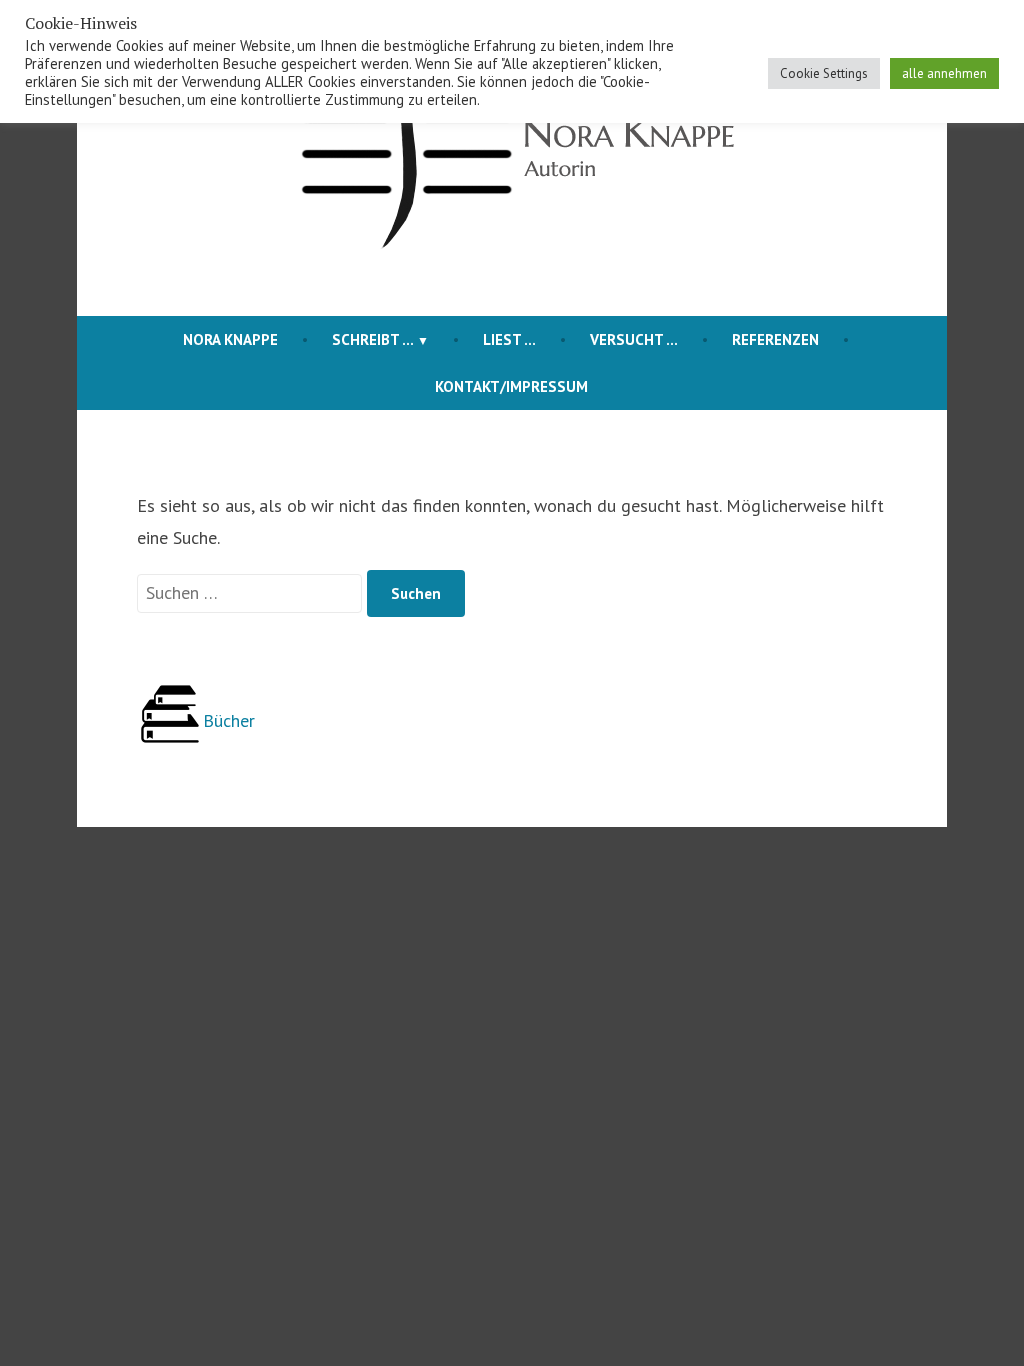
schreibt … (373, 339)
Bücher (229, 720)
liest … (509, 339)
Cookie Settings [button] (824, 73)
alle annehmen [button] (944, 73)
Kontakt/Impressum (511, 386)
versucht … (634, 339)
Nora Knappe (230, 339)
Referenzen (775, 339)
